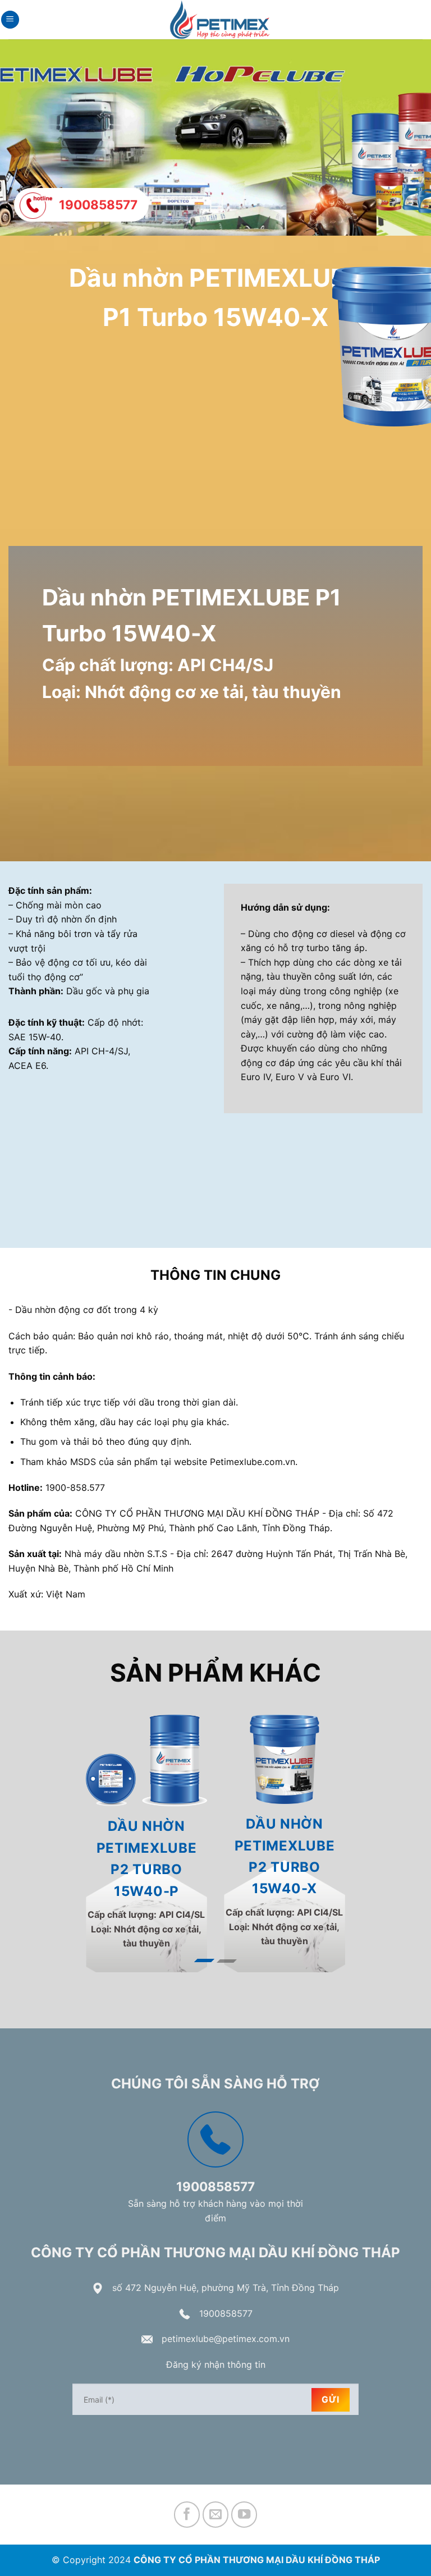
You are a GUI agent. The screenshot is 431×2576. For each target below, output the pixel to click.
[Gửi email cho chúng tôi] (216, 2502)
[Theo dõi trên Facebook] (187, 2502)
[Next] (400, 1837)
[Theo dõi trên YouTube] (244, 2502)
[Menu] (10, 20)
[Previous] (31, 1837)
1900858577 (226, 2301)
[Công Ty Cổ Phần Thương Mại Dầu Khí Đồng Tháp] (220, 20)
